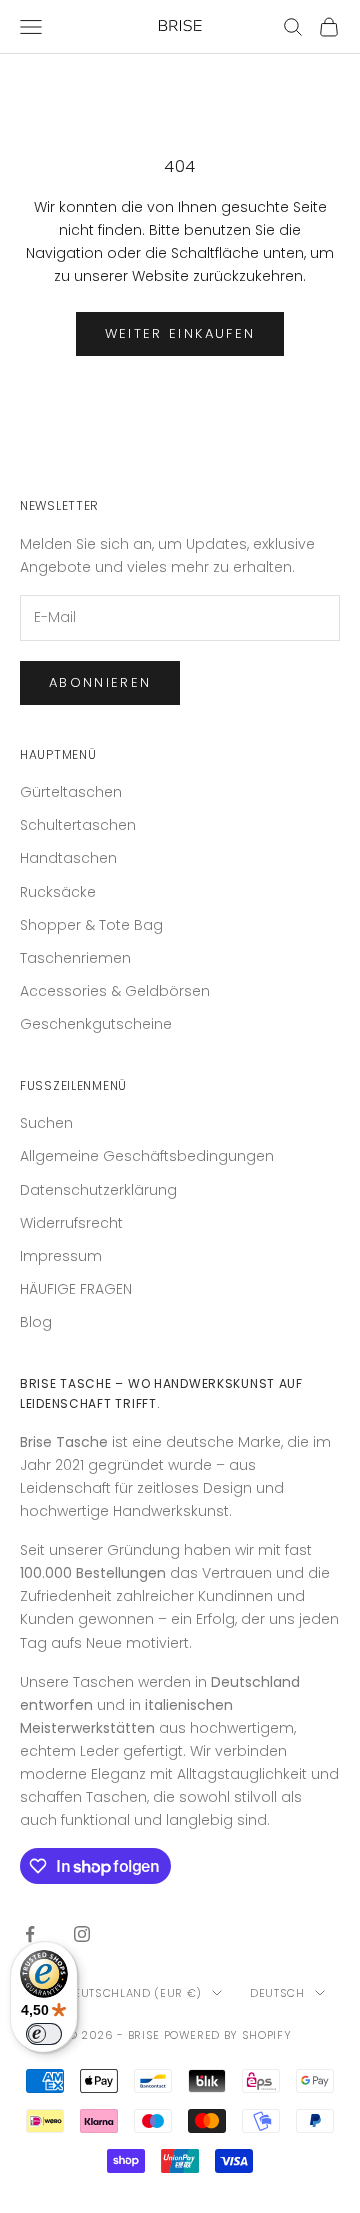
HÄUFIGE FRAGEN (76, 1289)
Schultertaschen (78, 825)
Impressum (61, 1256)
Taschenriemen (75, 958)
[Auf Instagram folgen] (82, 1934)
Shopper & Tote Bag (91, 925)
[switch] (44, 2034)
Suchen (46, 1123)
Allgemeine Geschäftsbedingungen (147, 1156)
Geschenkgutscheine (96, 1024)
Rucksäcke (58, 892)
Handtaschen (68, 858)
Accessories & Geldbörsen (115, 991)
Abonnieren (100, 682)
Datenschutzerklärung (98, 1190)
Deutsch (277, 1993)
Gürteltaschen (71, 792)
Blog (36, 1322)
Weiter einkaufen (180, 333)
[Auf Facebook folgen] (30, 1934)
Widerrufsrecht (71, 1223)
